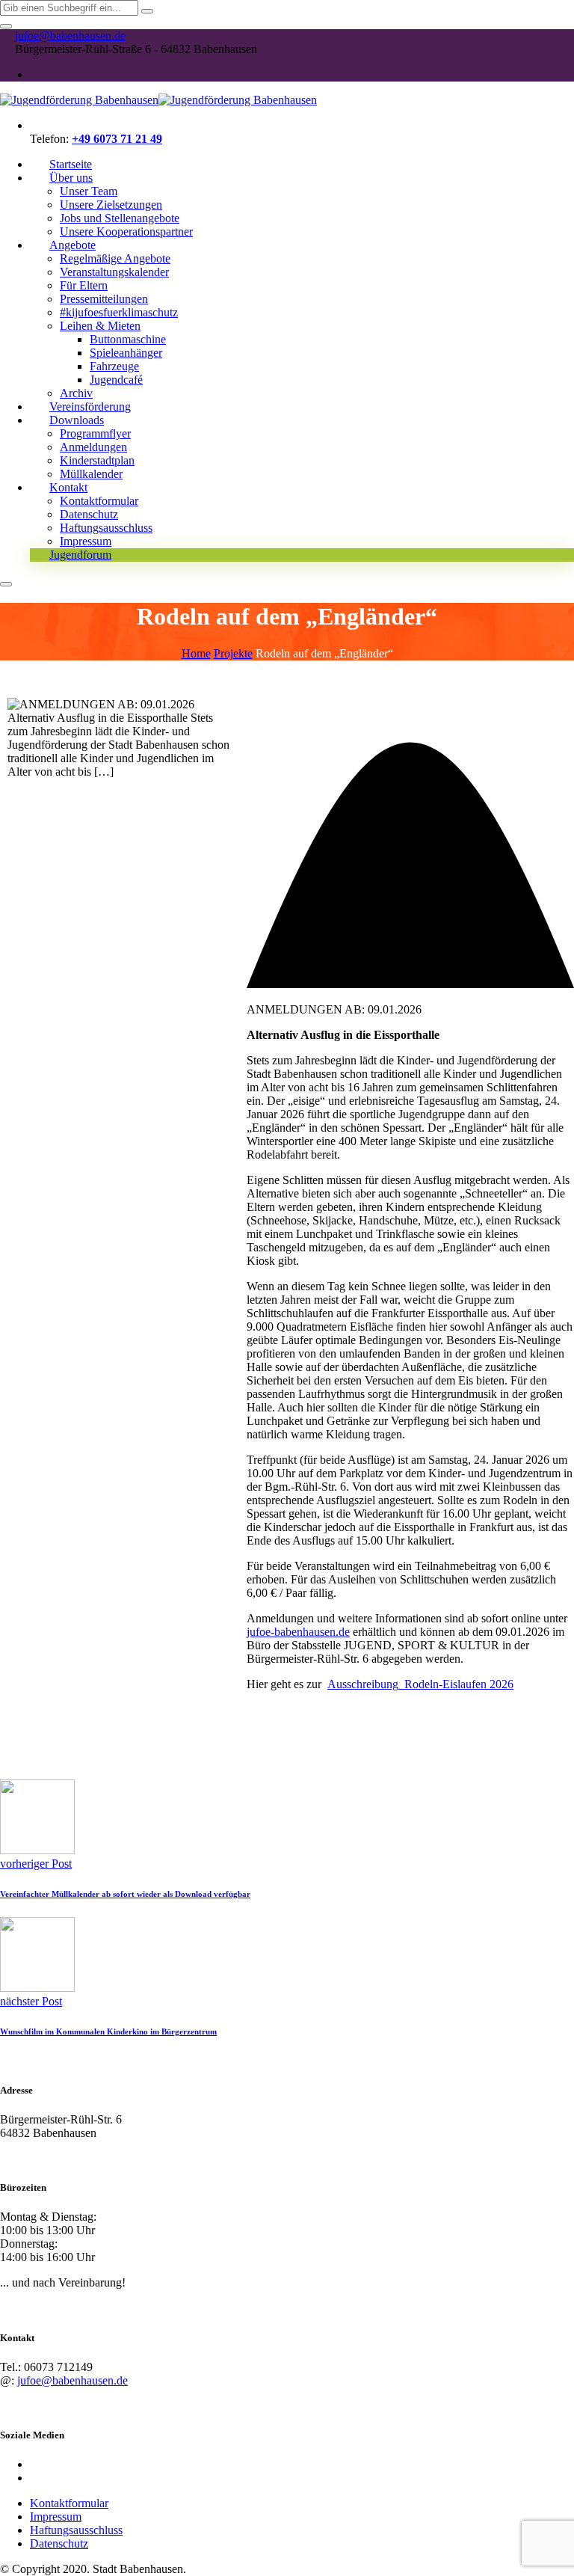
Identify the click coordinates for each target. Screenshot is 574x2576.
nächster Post (31, 2001)
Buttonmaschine (128, 339)
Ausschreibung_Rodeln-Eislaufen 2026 (420, 1684)
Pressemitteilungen (104, 299)
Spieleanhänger (126, 353)
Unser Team (89, 191)
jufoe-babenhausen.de (298, 1632)
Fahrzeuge (114, 366)
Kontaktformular (99, 501)
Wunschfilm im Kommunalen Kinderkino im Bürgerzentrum (108, 2031)
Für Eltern (84, 285)
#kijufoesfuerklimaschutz (119, 312)
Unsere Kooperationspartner (126, 231)
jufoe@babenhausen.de (70, 36)
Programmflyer (95, 433)
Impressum (56, 2517)
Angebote (72, 245)
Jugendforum (80, 555)
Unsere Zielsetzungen (111, 205)
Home (196, 653)
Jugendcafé (116, 380)
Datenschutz (89, 514)
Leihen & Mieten (100, 326)
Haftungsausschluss (106, 528)
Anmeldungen (93, 447)
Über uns (71, 178)
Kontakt (68, 487)
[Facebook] (36, 74)
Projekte (233, 653)
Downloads (77, 420)
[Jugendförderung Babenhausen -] (158, 100)
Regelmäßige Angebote (115, 258)
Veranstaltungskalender (114, 272)
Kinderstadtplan (97, 460)
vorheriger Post (36, 1864)
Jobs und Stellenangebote (120, 218)
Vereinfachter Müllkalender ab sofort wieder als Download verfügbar (125, 1894)
